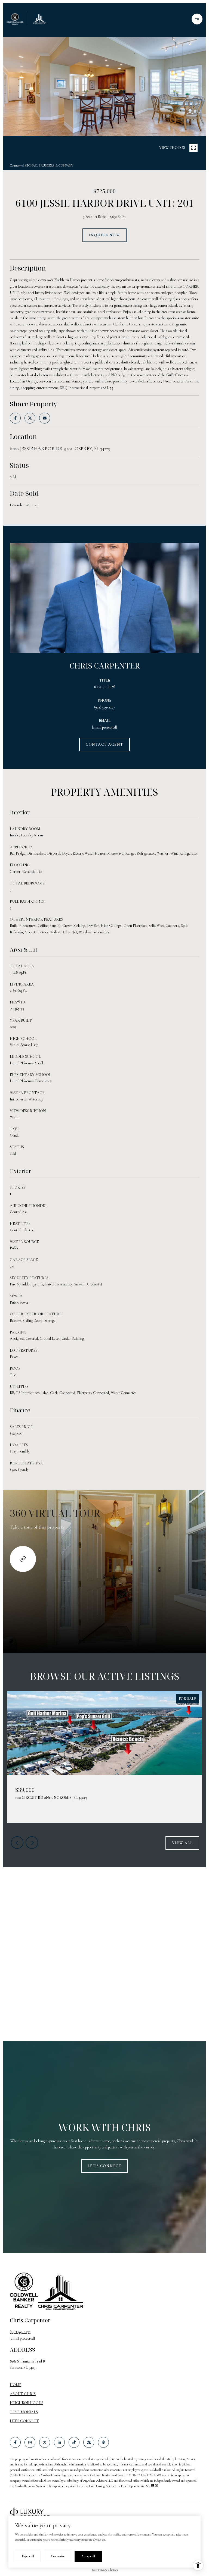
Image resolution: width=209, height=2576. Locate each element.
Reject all (28, 2556)
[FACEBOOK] (15, 2442)
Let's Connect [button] (105, 2166)
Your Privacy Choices (105, 2570)
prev (97, 149)
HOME (16, 2385)
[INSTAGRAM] (30, 2442)
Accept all (88, 2556)
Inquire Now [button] (105, 235)
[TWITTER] (45, 2442)
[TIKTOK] (74, 2442)
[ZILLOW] (89, 2442)
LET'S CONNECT (24, 2421)
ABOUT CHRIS (23, 2394)
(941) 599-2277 (104, 707)
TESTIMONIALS (24, 2412)
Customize (58, 2556)
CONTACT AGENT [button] (104, 744)
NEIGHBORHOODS (27, 2403)
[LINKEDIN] (59, 2442)
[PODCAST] (103, 2442)
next (112, 149)
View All (182, 1843)
